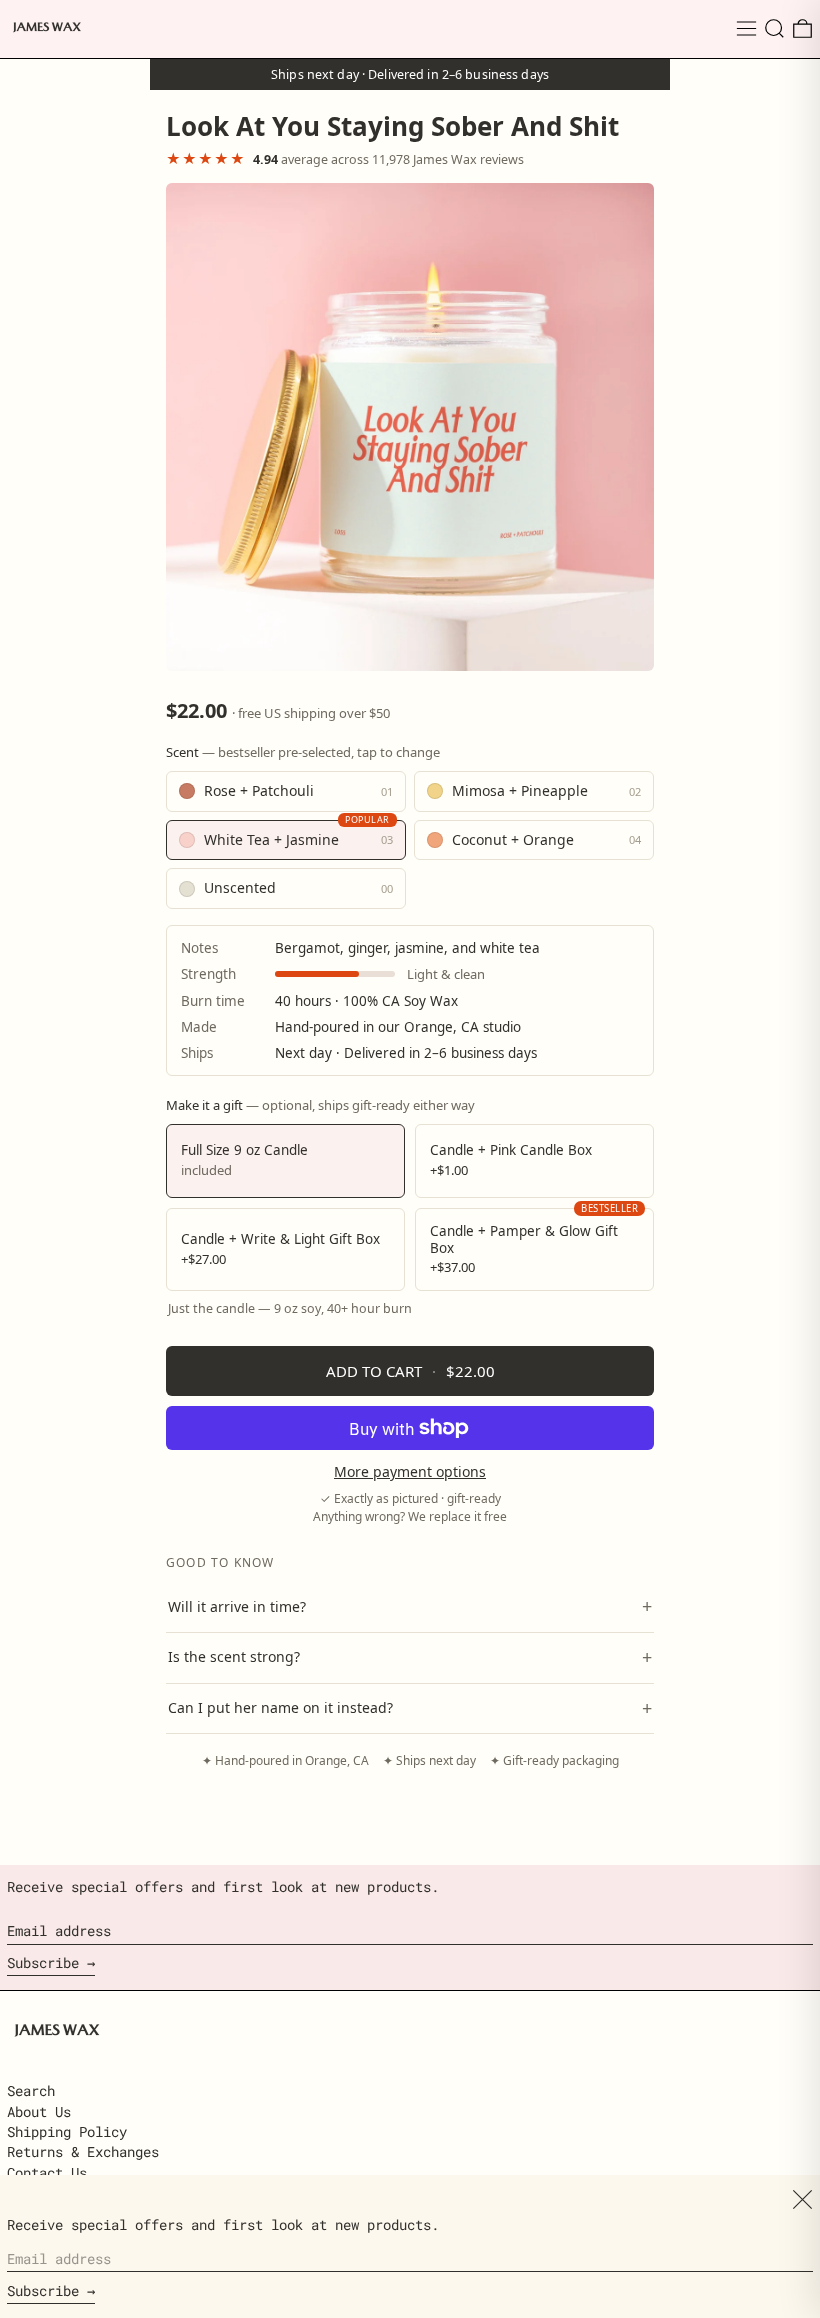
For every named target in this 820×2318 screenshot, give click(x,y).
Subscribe (43, 1962)
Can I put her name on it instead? (410, 1708)
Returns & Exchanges (83, 2151)
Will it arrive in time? (410, 1606)
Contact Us (47, 2172)
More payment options (410, 1472)
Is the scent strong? (410, 1657)
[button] (774, 28)
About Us (39, 2111)
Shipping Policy (67, 2131)
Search (31, 2090)
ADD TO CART (410, 1371)
